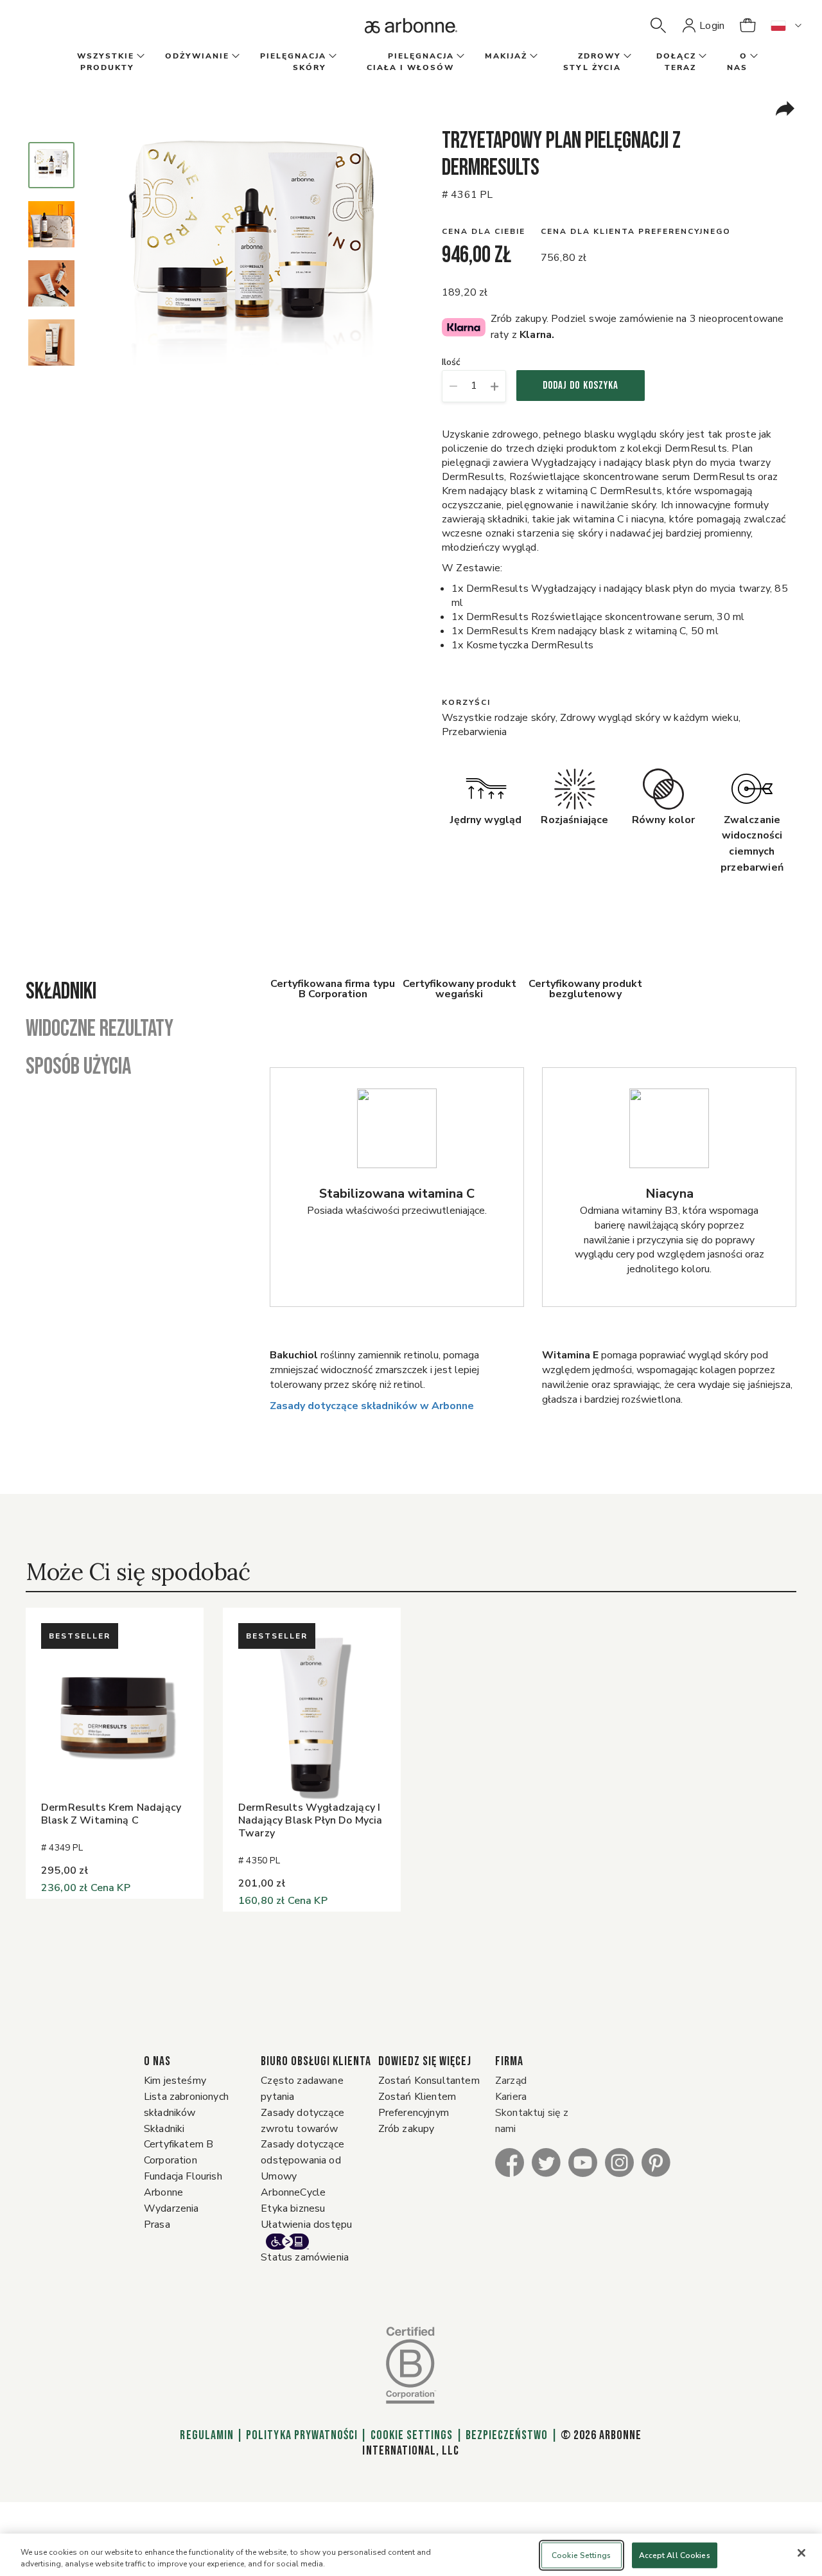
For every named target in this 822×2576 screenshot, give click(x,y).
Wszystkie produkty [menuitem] (106, 62)
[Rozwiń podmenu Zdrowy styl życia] (626, 57)
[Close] (801, 2553)
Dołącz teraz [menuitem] (676, 62)
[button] (658, 26)
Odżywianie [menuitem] (197, 56)
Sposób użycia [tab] (78, 1067)
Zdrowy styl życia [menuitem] (592, 62)
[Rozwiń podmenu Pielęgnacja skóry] (331, 57)
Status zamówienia (305, 2257)
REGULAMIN (207, 2435)
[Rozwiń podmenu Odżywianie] (234, 57)
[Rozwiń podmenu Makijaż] (532, 57)
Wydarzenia (171, 2208)
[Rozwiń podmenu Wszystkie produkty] (139, 57)
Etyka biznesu (293, 2208)
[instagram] (619, 2162)
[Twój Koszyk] (748, 26)
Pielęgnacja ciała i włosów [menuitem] (410, 62)
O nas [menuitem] (737, 62)
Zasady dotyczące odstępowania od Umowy (302, 2160)
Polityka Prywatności (302, 2435)
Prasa (157, 2225)
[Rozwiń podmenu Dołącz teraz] (701, 57)
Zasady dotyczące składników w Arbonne (372, 1406)
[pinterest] (656, 2162)
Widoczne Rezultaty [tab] (100, 1029)
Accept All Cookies (675, 2555)
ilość (451, 363)
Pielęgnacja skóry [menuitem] (293, 62)
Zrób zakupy (407, 2129)
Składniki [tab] (61, 992)
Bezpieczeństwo (507, 2435)
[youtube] (583, 2162)
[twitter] (546, 2162)
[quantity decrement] (453, 386)
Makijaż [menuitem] (506, 56)
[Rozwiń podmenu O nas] (753, 57)
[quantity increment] (495, 386)
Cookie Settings (412, 2435)
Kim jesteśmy (175, 2081)
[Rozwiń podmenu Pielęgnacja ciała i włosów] (459, 57)
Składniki (164, 2129)
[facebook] (510, 2162)
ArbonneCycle (293, 2192)
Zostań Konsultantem (429, 2081)
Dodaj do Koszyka (581, 386)
